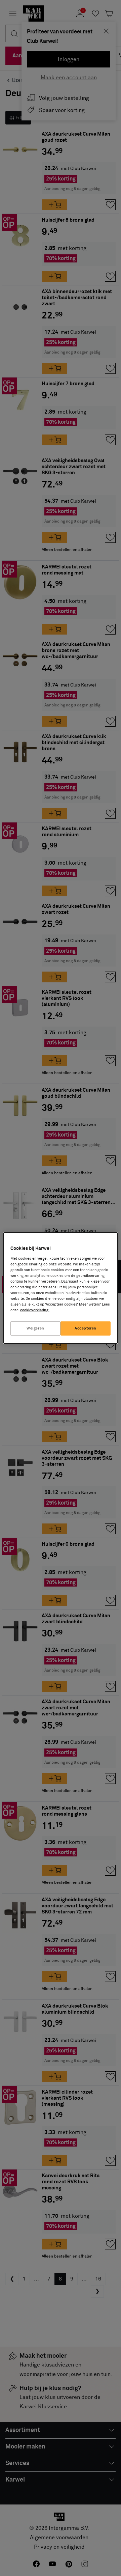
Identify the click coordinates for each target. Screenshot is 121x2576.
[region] (61, 1288)
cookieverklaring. (35, 1310)
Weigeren (35, 1328)
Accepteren (86, 1328)
